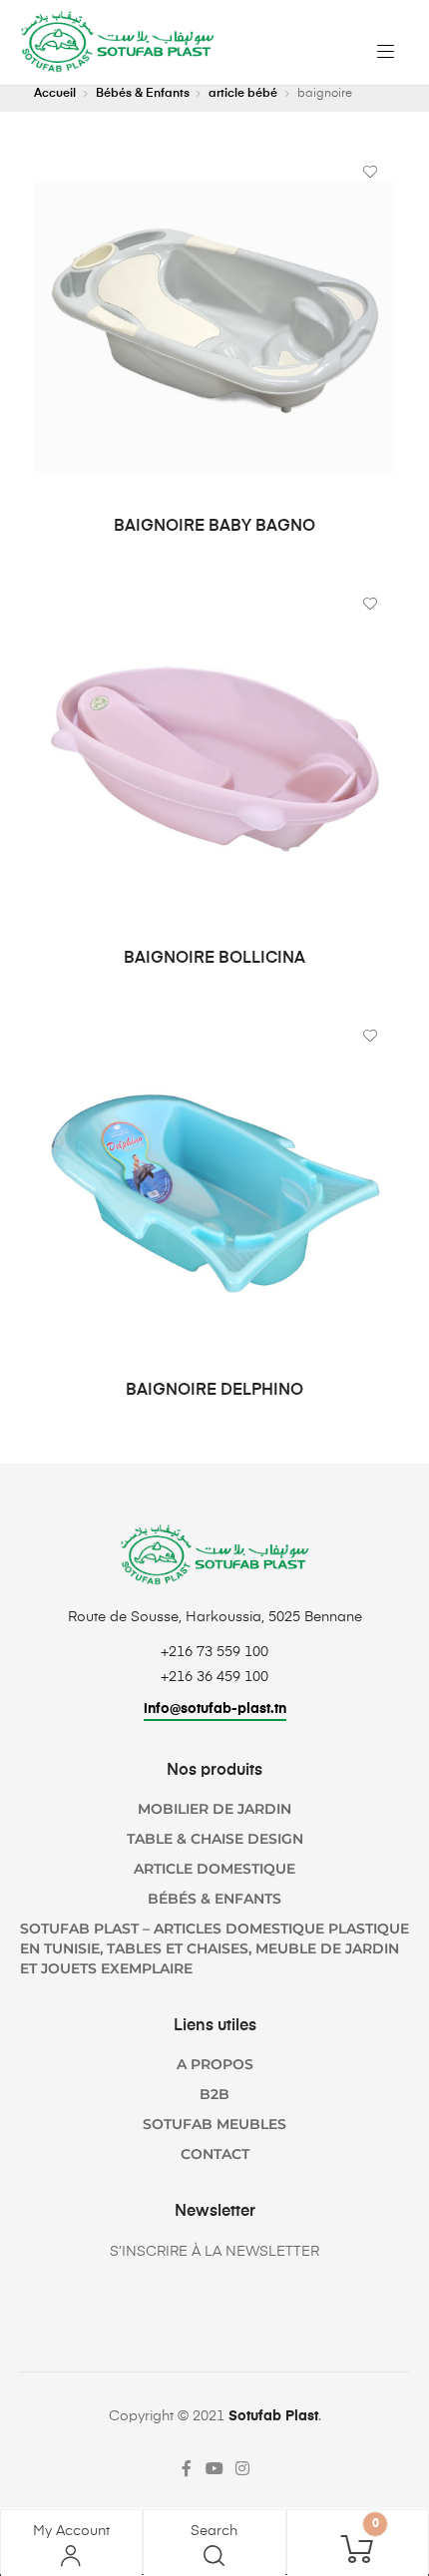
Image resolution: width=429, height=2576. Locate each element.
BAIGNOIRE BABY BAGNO (214, 527)
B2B (214, 2094)
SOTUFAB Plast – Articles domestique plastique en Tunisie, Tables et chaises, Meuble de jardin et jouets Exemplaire (214, 1948)
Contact (215, 2154)
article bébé (243, 94)
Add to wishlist (370, 172)
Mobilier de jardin (214, 1809)
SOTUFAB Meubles (214, 2124)
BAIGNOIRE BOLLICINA (214, 959)
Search (214, 2531)
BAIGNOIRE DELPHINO (214, 1391)
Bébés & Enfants (143, 94)
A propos (215, 2064)
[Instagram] (242, 2468)
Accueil (55, 94)
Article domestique (214, 1869)
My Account (71, 2531)
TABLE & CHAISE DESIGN (215, 1839)
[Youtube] (214, 2468)
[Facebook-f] (187, 2468)
